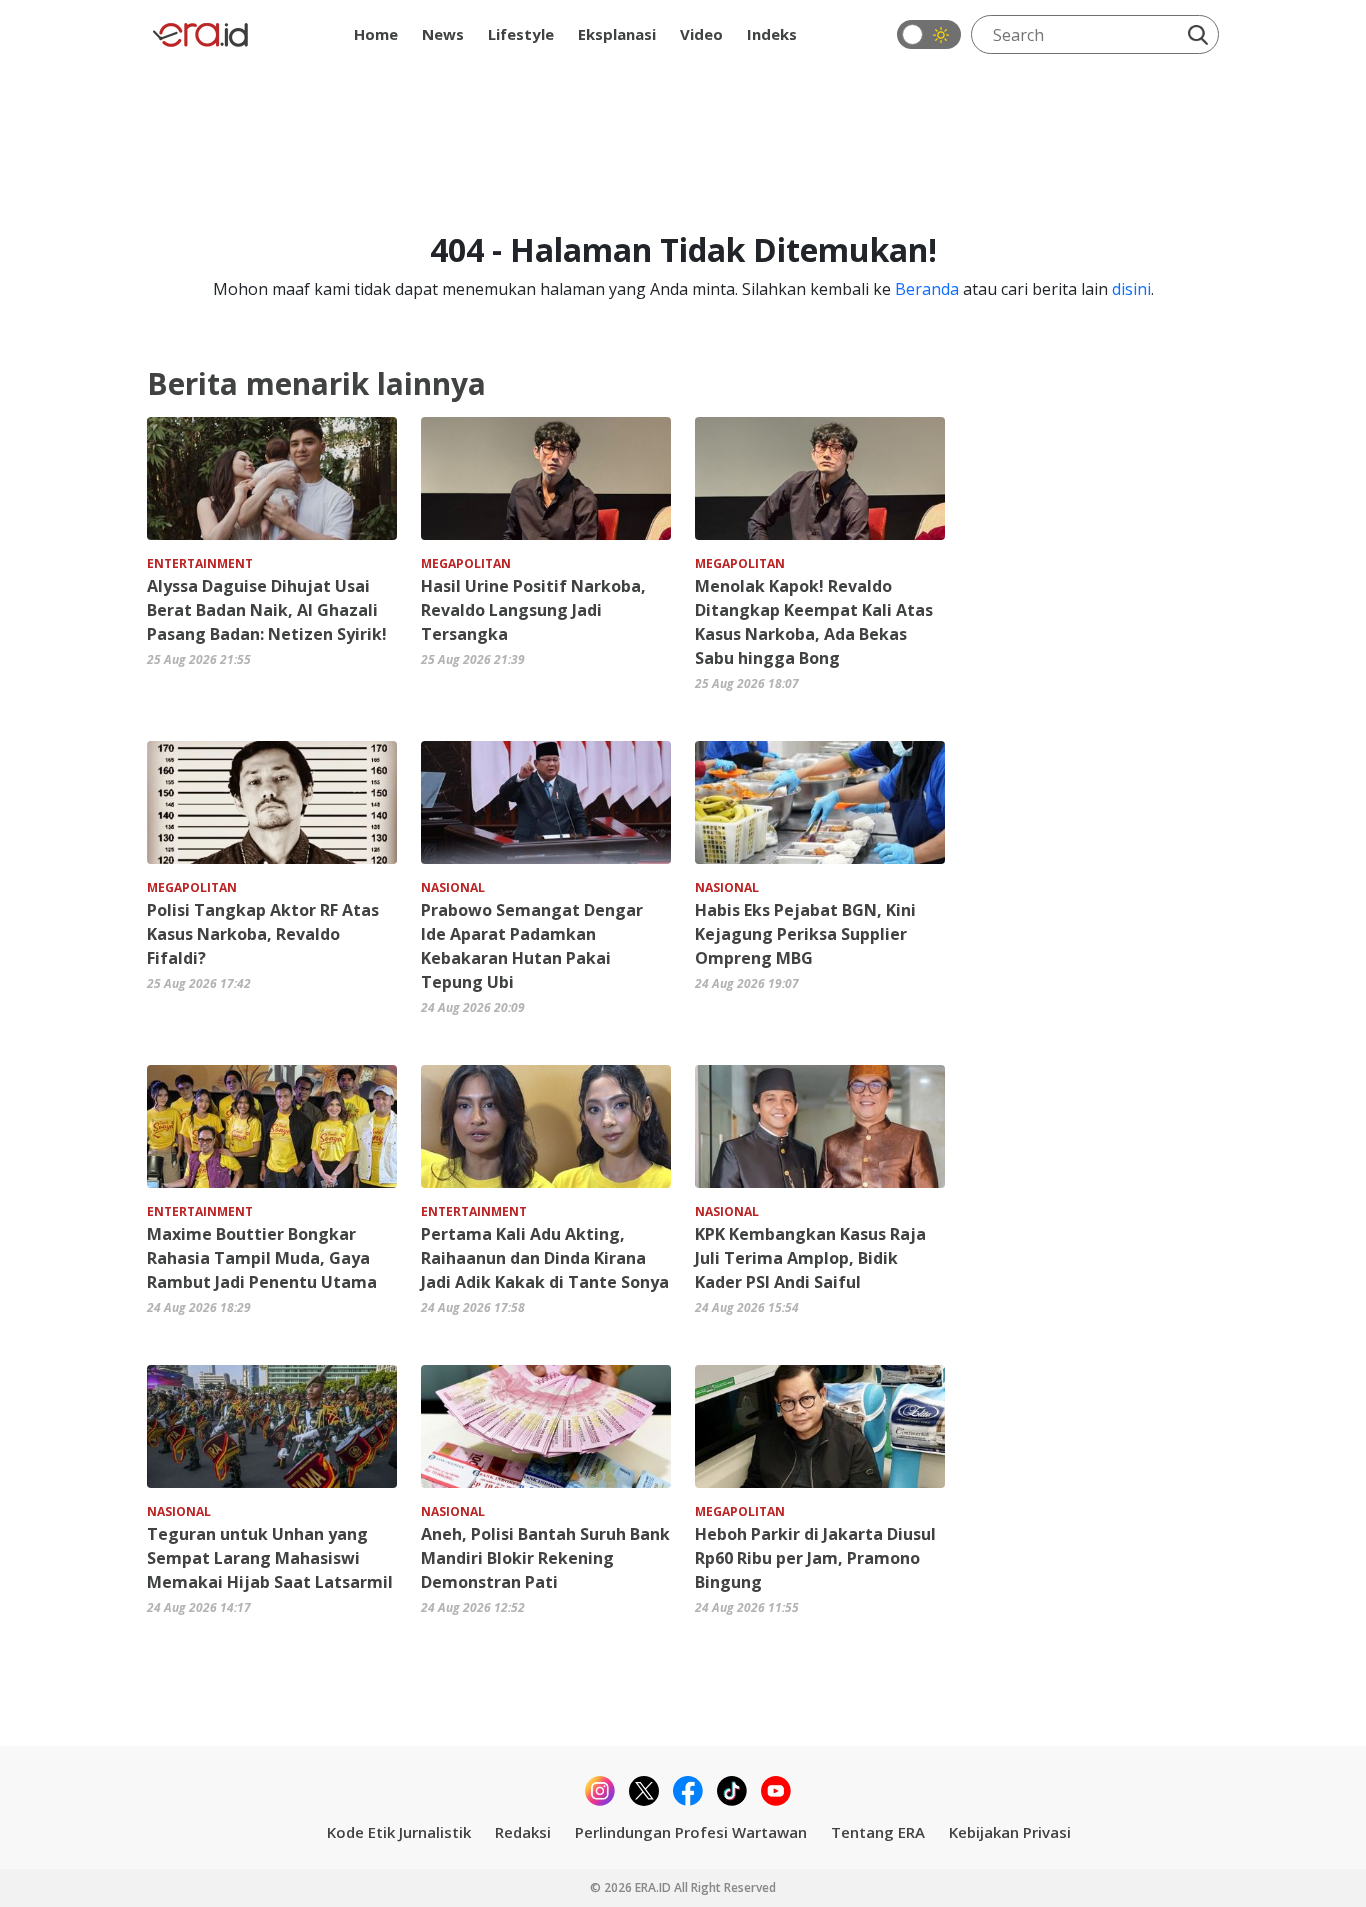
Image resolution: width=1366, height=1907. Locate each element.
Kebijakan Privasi (1010, 1832)
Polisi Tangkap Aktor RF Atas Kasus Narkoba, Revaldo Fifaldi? (263, 934)
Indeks (772, 34)
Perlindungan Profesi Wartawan (691, 1832)
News (443, 34)
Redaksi (523, 1832)
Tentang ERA (878, 1832)
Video (701, 34)
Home (376, 34)
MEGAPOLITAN (466, 563)
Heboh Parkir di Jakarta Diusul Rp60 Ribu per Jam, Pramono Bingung (815, 1558)
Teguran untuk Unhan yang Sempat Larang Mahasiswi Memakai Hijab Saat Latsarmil (270, 1558)
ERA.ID (654, 1887)
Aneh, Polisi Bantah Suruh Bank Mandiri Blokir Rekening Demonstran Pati (545, 1558)
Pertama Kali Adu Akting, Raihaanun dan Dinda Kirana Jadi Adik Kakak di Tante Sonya (545, 1258)
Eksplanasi (617, 34)
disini (1131, 289)
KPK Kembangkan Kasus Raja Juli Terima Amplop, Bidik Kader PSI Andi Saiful (810, 1258)
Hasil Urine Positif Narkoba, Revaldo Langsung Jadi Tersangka (533, 610)
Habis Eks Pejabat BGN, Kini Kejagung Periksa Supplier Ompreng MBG (805, 934)
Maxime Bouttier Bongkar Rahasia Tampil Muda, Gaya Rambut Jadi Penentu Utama (262, 1258)
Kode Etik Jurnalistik (399, 1832)
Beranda (927, 289)
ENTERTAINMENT (200, 563)
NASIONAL (453, 887)
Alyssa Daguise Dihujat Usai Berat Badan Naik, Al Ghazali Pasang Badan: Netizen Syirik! (267, 610)
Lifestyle (521, 34)
